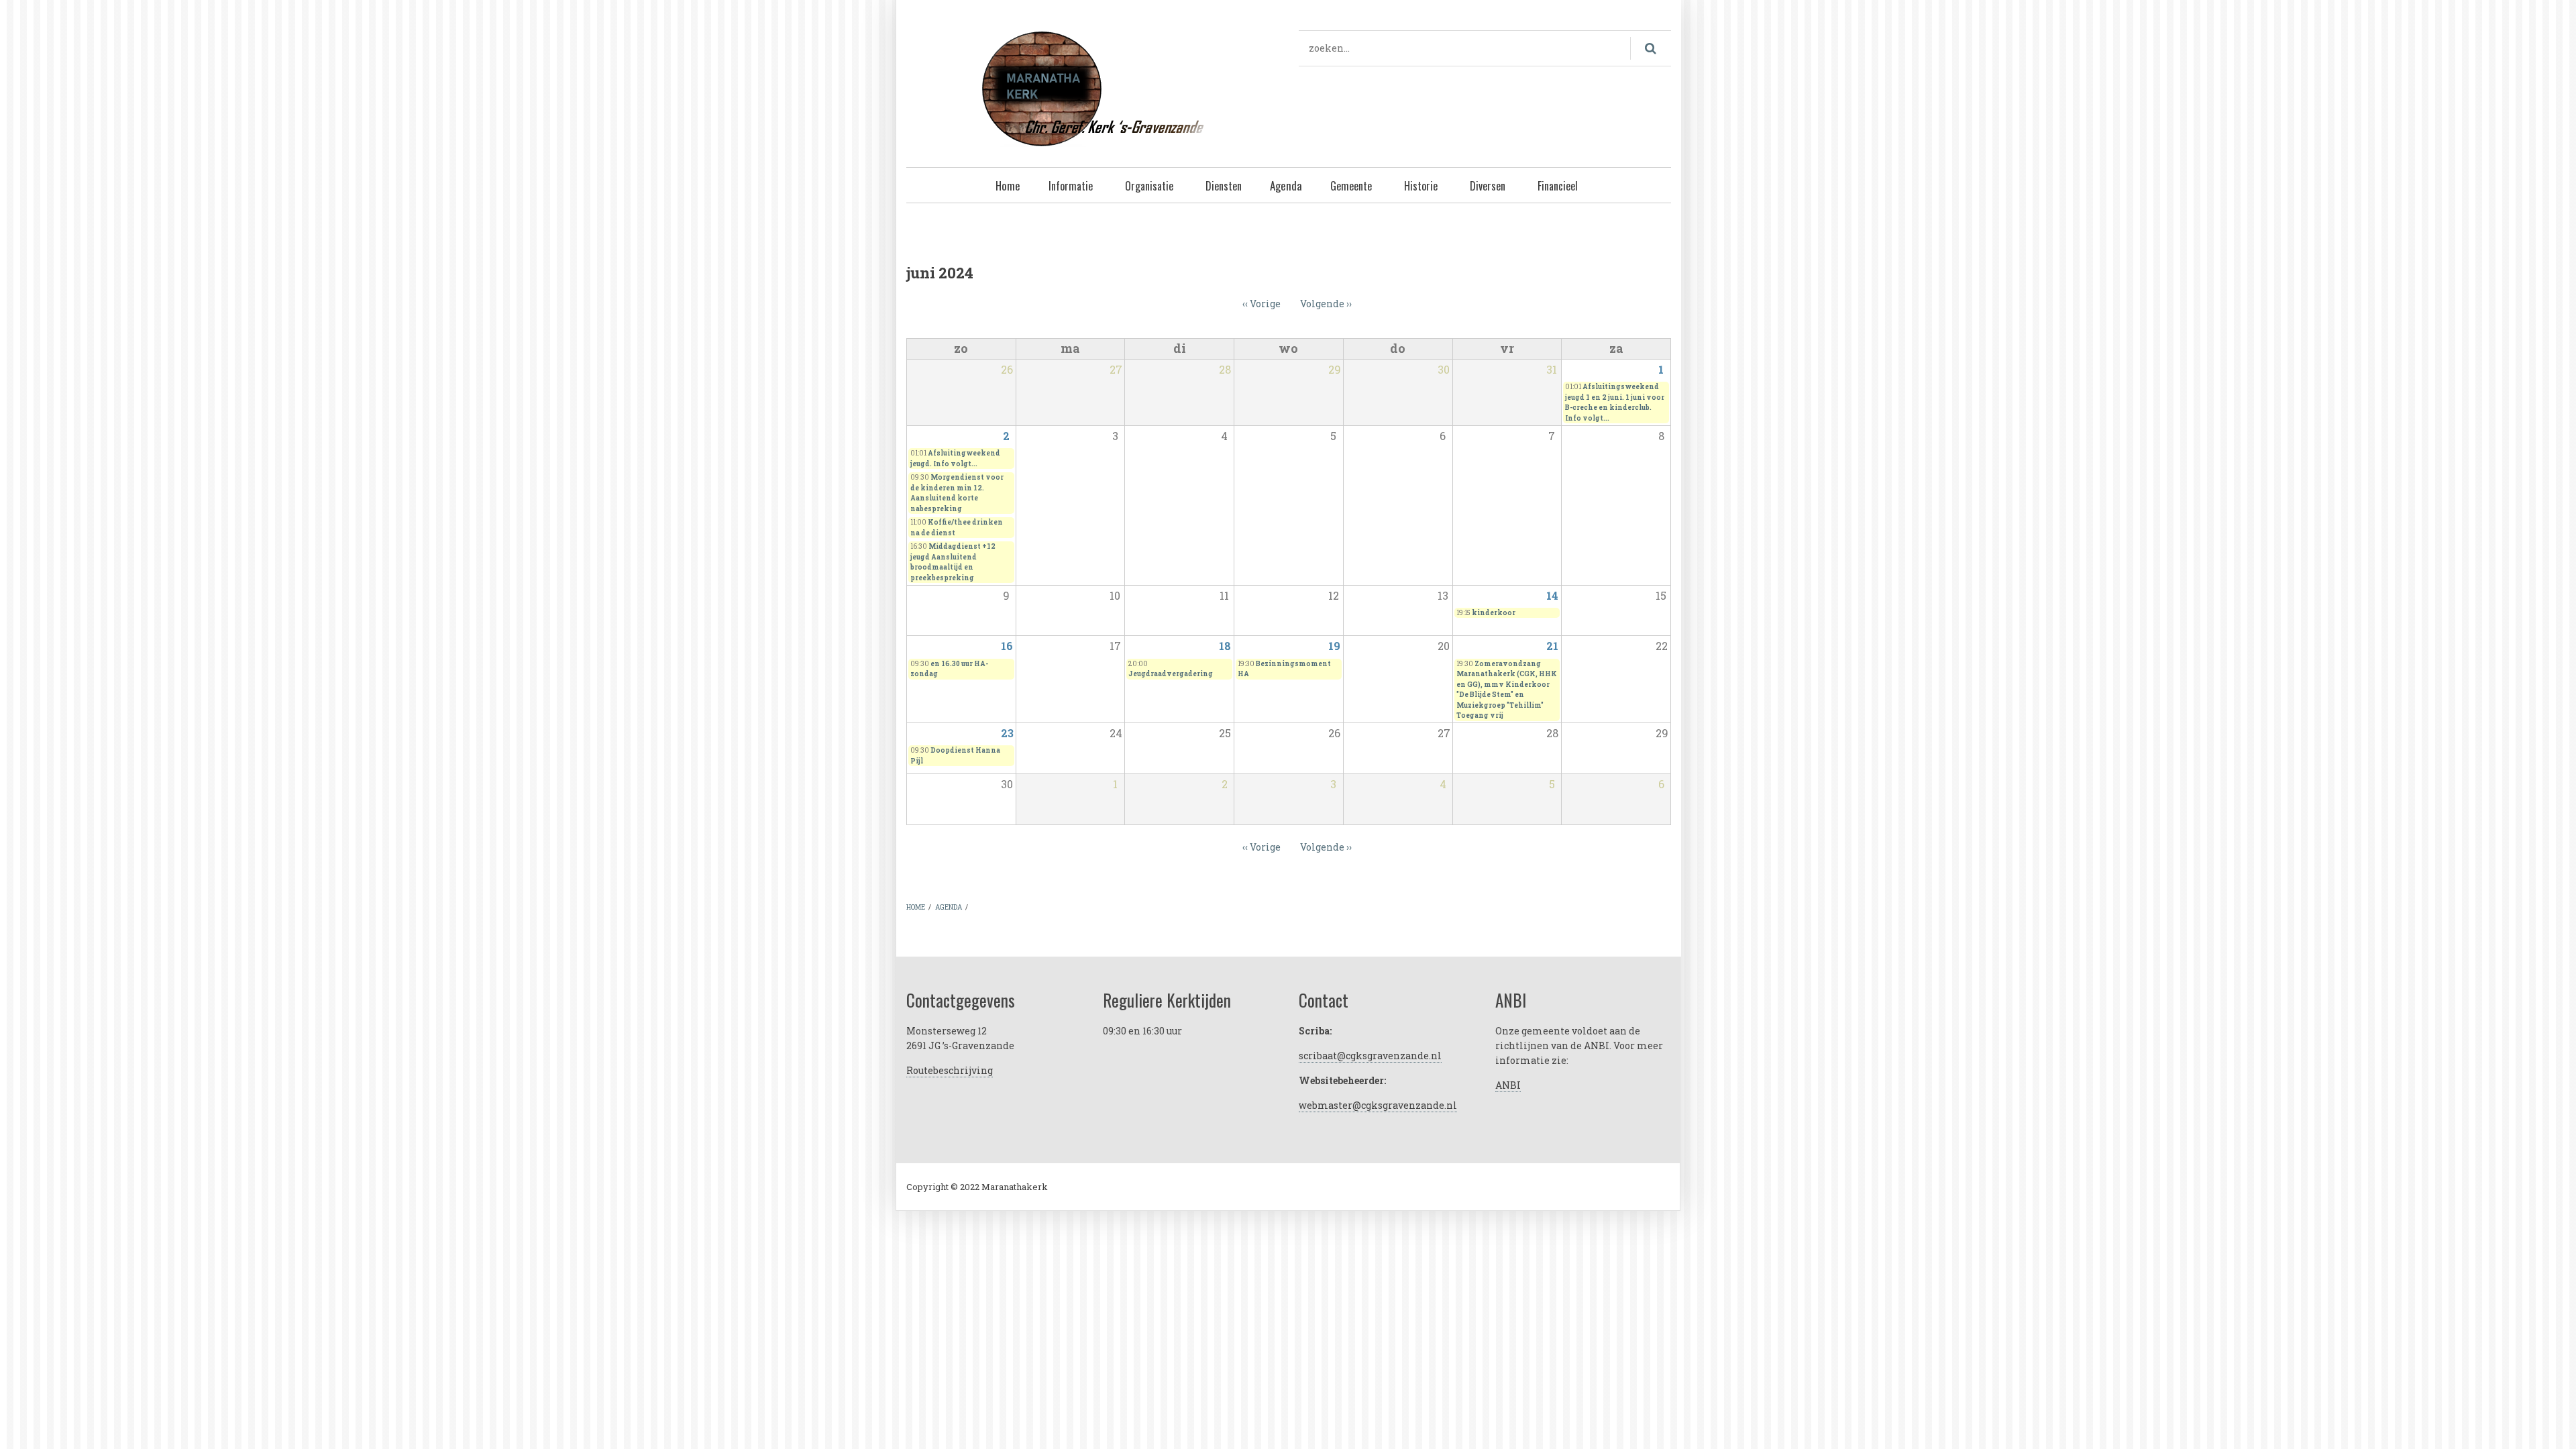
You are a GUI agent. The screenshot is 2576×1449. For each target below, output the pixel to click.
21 (1552, 646)
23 (1007, 733)
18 (1225, 646)
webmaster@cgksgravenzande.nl (1378, 1105)
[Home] (1092, 87)
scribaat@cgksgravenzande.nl (1370, 1056)
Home (1008, 185)
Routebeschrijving (950, 1070)
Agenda (1286, 185)
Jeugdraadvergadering (1171, 674)
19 (1334, 646)
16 (1007, 646)
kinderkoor (1494, 613)
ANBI (1508, 1085)
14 (1552, 595)
